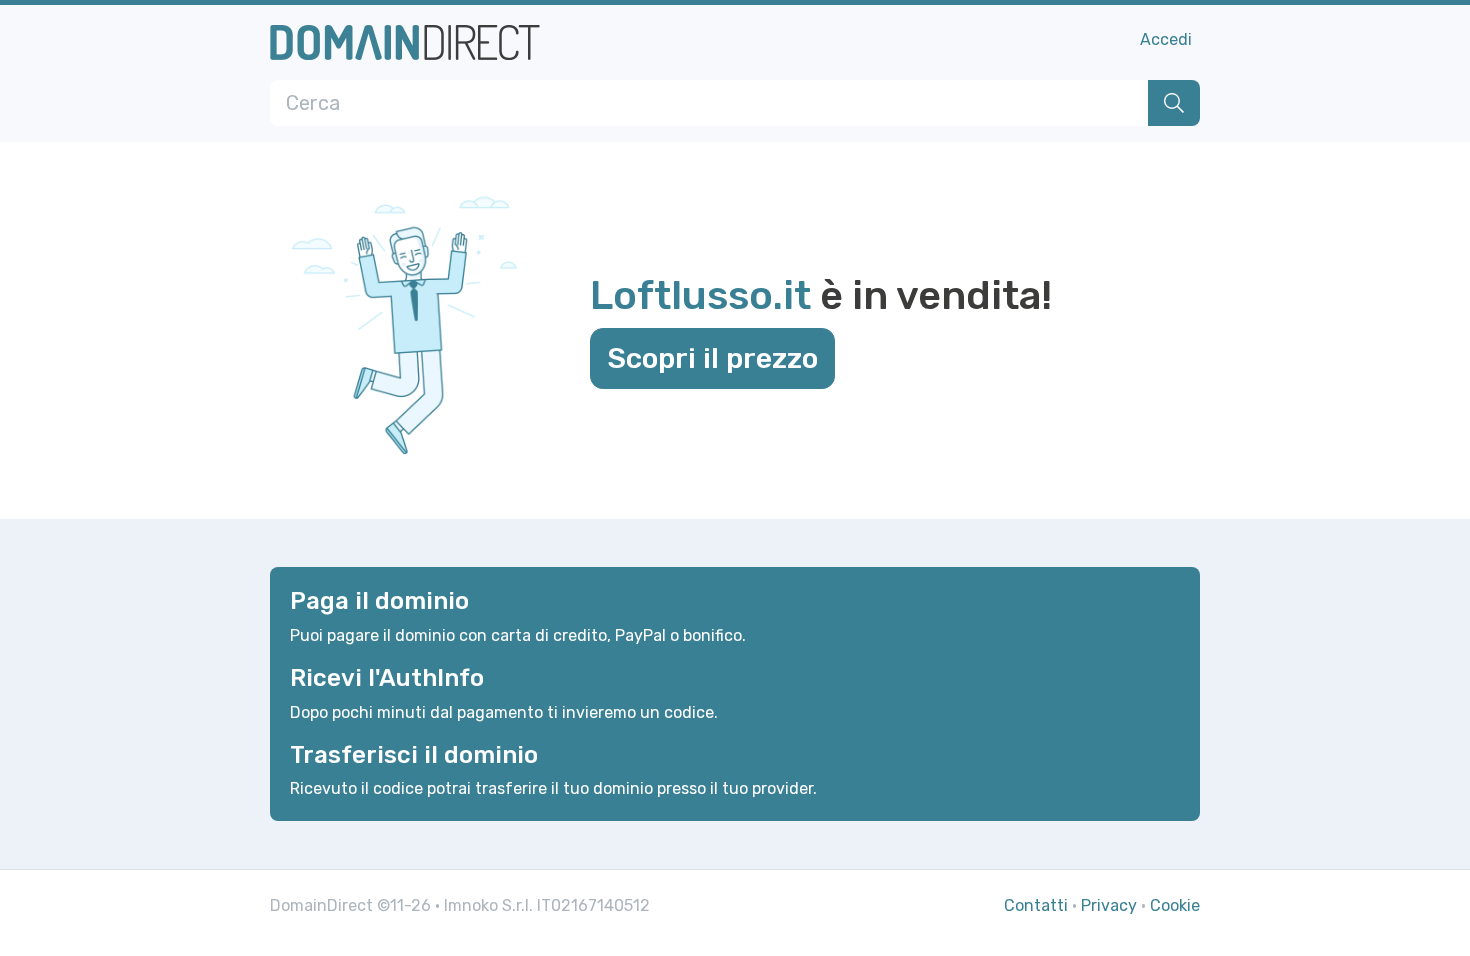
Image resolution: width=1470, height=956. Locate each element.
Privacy (1109, 905)
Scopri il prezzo (712, 358)
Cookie (1175, 905)
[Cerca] (1174, 103)
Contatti (1036, 905)
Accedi (1166, 39)
